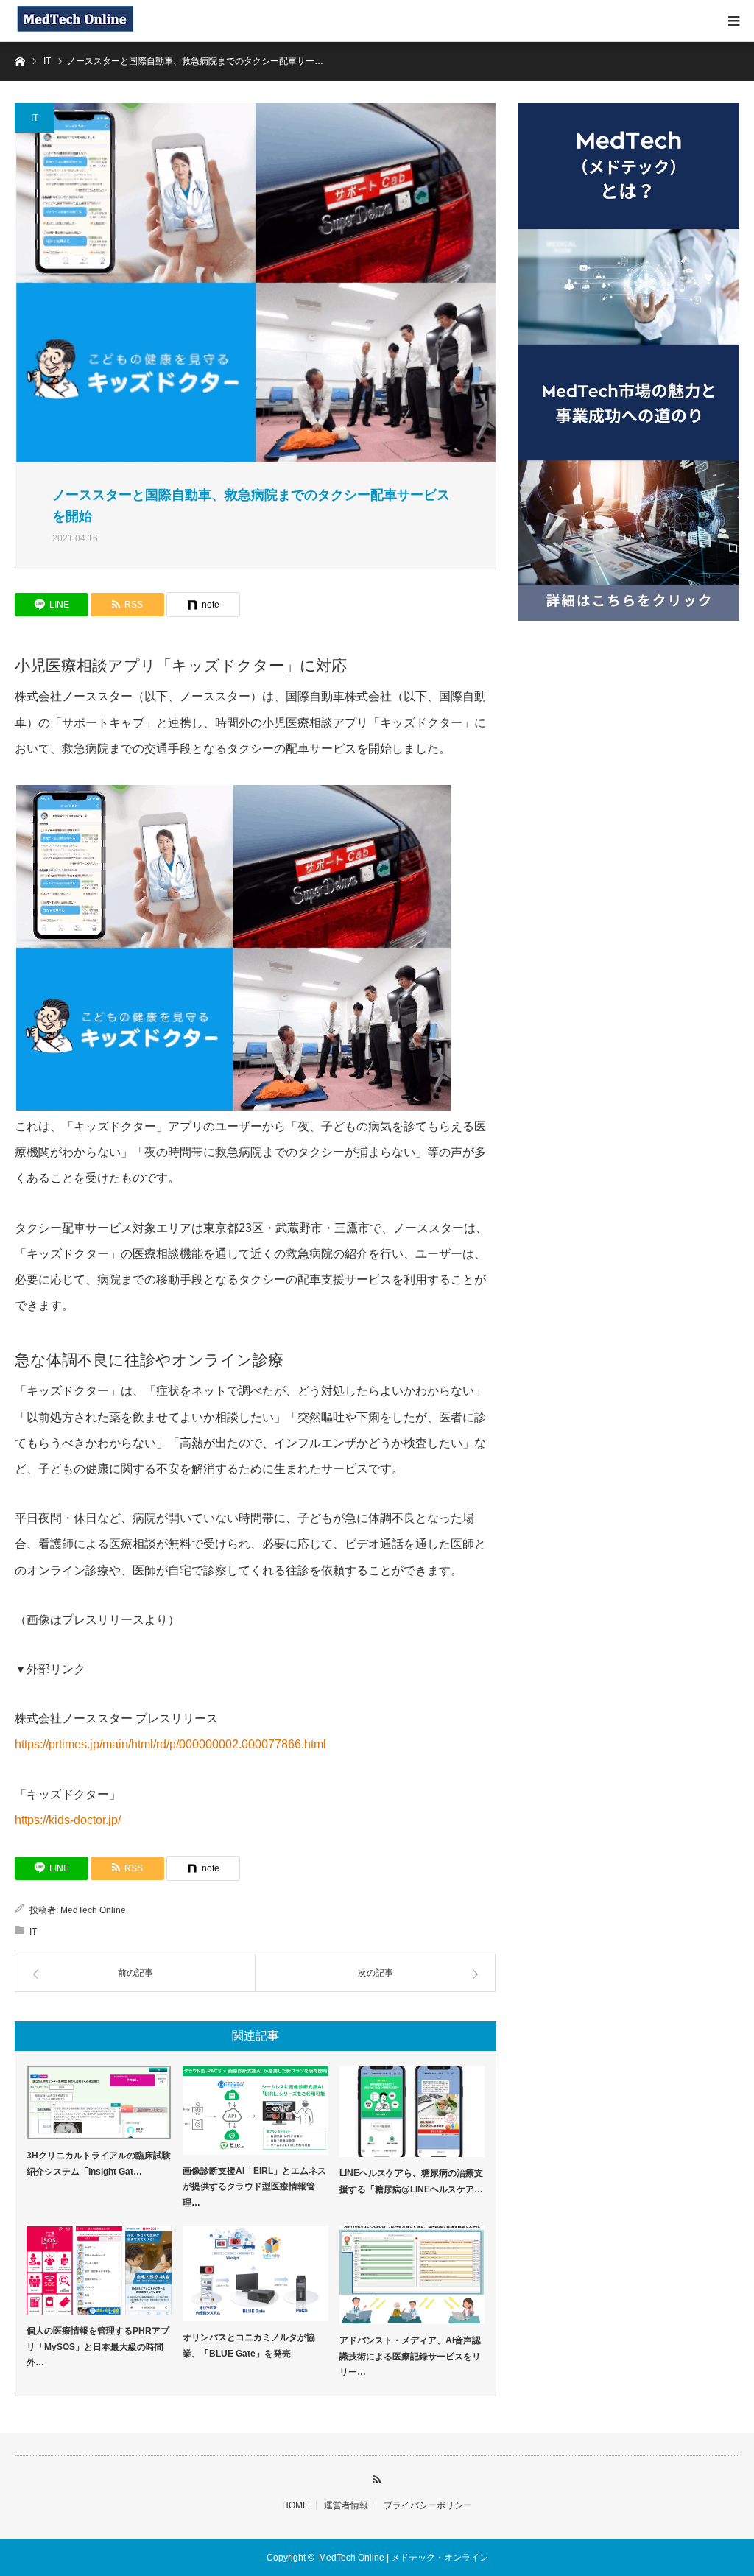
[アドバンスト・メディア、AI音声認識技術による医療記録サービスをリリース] (412, 2276)
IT (35, 118)
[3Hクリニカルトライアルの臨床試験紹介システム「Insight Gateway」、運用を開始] (99, 2102)
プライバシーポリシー (428, 2505)
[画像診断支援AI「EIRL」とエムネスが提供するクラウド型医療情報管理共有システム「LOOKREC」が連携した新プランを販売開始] (255, 2110)
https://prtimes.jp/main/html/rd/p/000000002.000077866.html (170, 1744)
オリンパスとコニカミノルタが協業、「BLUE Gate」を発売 (249, 2346)
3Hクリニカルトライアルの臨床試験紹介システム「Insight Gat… (99, 2164)
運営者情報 (346, 2505)
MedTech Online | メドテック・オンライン (404, 2558)
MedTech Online (93, 1910)
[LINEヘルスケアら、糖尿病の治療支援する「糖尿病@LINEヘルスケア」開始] (412, 2111)
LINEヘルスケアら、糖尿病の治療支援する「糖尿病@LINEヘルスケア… (411, 2181)
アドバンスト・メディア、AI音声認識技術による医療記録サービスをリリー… (410, 2356)
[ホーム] (20, 60)
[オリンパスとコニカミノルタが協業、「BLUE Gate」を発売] (255, 2274)
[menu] (733, 21)
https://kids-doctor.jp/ (68, 1820)
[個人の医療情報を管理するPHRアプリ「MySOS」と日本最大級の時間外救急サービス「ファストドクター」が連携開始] (99, 2271)
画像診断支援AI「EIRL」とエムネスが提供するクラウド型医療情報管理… (254, 2187)
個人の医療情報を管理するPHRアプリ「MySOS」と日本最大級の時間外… (98, 2347)
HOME (295, 2505)
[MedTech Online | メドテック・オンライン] (75, 21)
